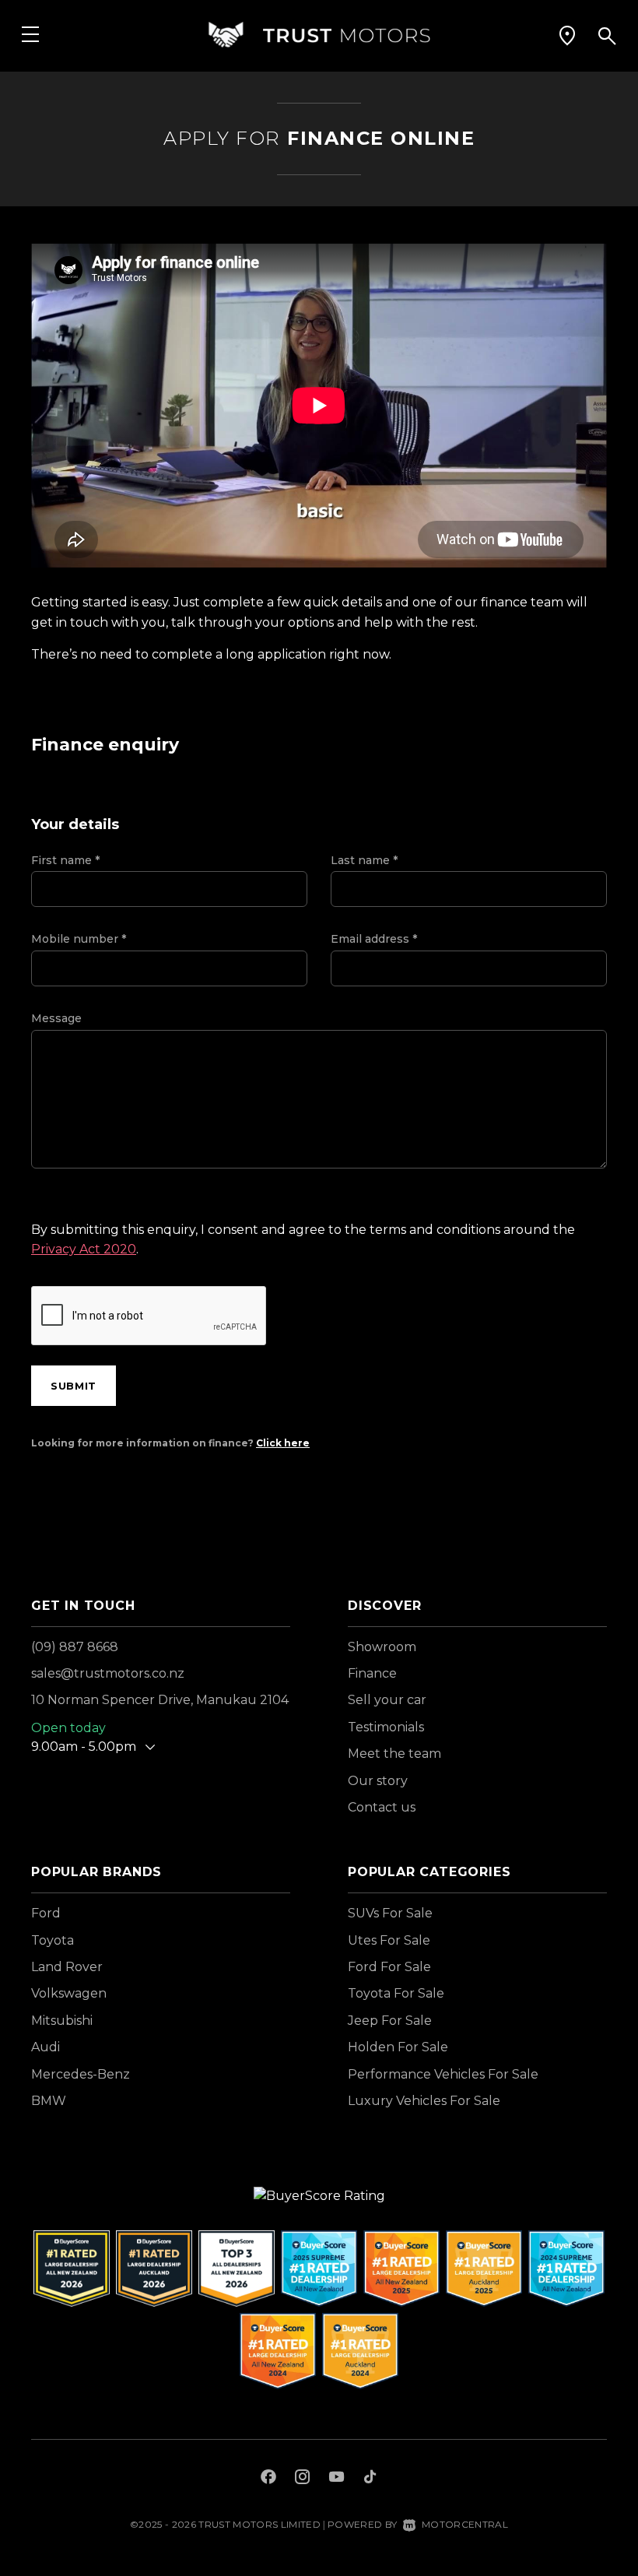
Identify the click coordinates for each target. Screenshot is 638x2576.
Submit (74, 1386)
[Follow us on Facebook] (268, 2479)
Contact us (382, 1807)
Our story (378, 1781)
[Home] (319, 35)
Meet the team (394, 1754)
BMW (49, 2101)
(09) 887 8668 (75, 1647)
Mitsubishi (62, 2021)
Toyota (53, 1940)
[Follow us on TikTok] (370, 2479)
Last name (364, 860)
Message (56, 1018)
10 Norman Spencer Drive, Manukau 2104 (160, 1700)
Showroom (382, 1647)
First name (65, 860)
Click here (283, 1443)
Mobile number (79, 939)
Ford (46, 1913)
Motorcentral (465, 2524)
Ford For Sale (389, 1967)
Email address (374, 939)
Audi (46, 2047)
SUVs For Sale (390, 1913)
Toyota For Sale (396, 1993)
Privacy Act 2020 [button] (84, 1249)
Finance (372, 1673)
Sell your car (387, 1700)
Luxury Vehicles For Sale (424, 2101)
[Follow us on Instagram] (303, 2479)
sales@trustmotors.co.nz (108, 1673)
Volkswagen (69, 1993)
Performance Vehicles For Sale (443, 2074)
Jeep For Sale (390, 2021)
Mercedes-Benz (81, 2074)
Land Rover (67, 1967)
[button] (567, 35)
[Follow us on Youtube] (337, 2479)
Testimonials (386, 1727)
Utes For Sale (389, 1940)
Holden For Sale (398, 2047)
